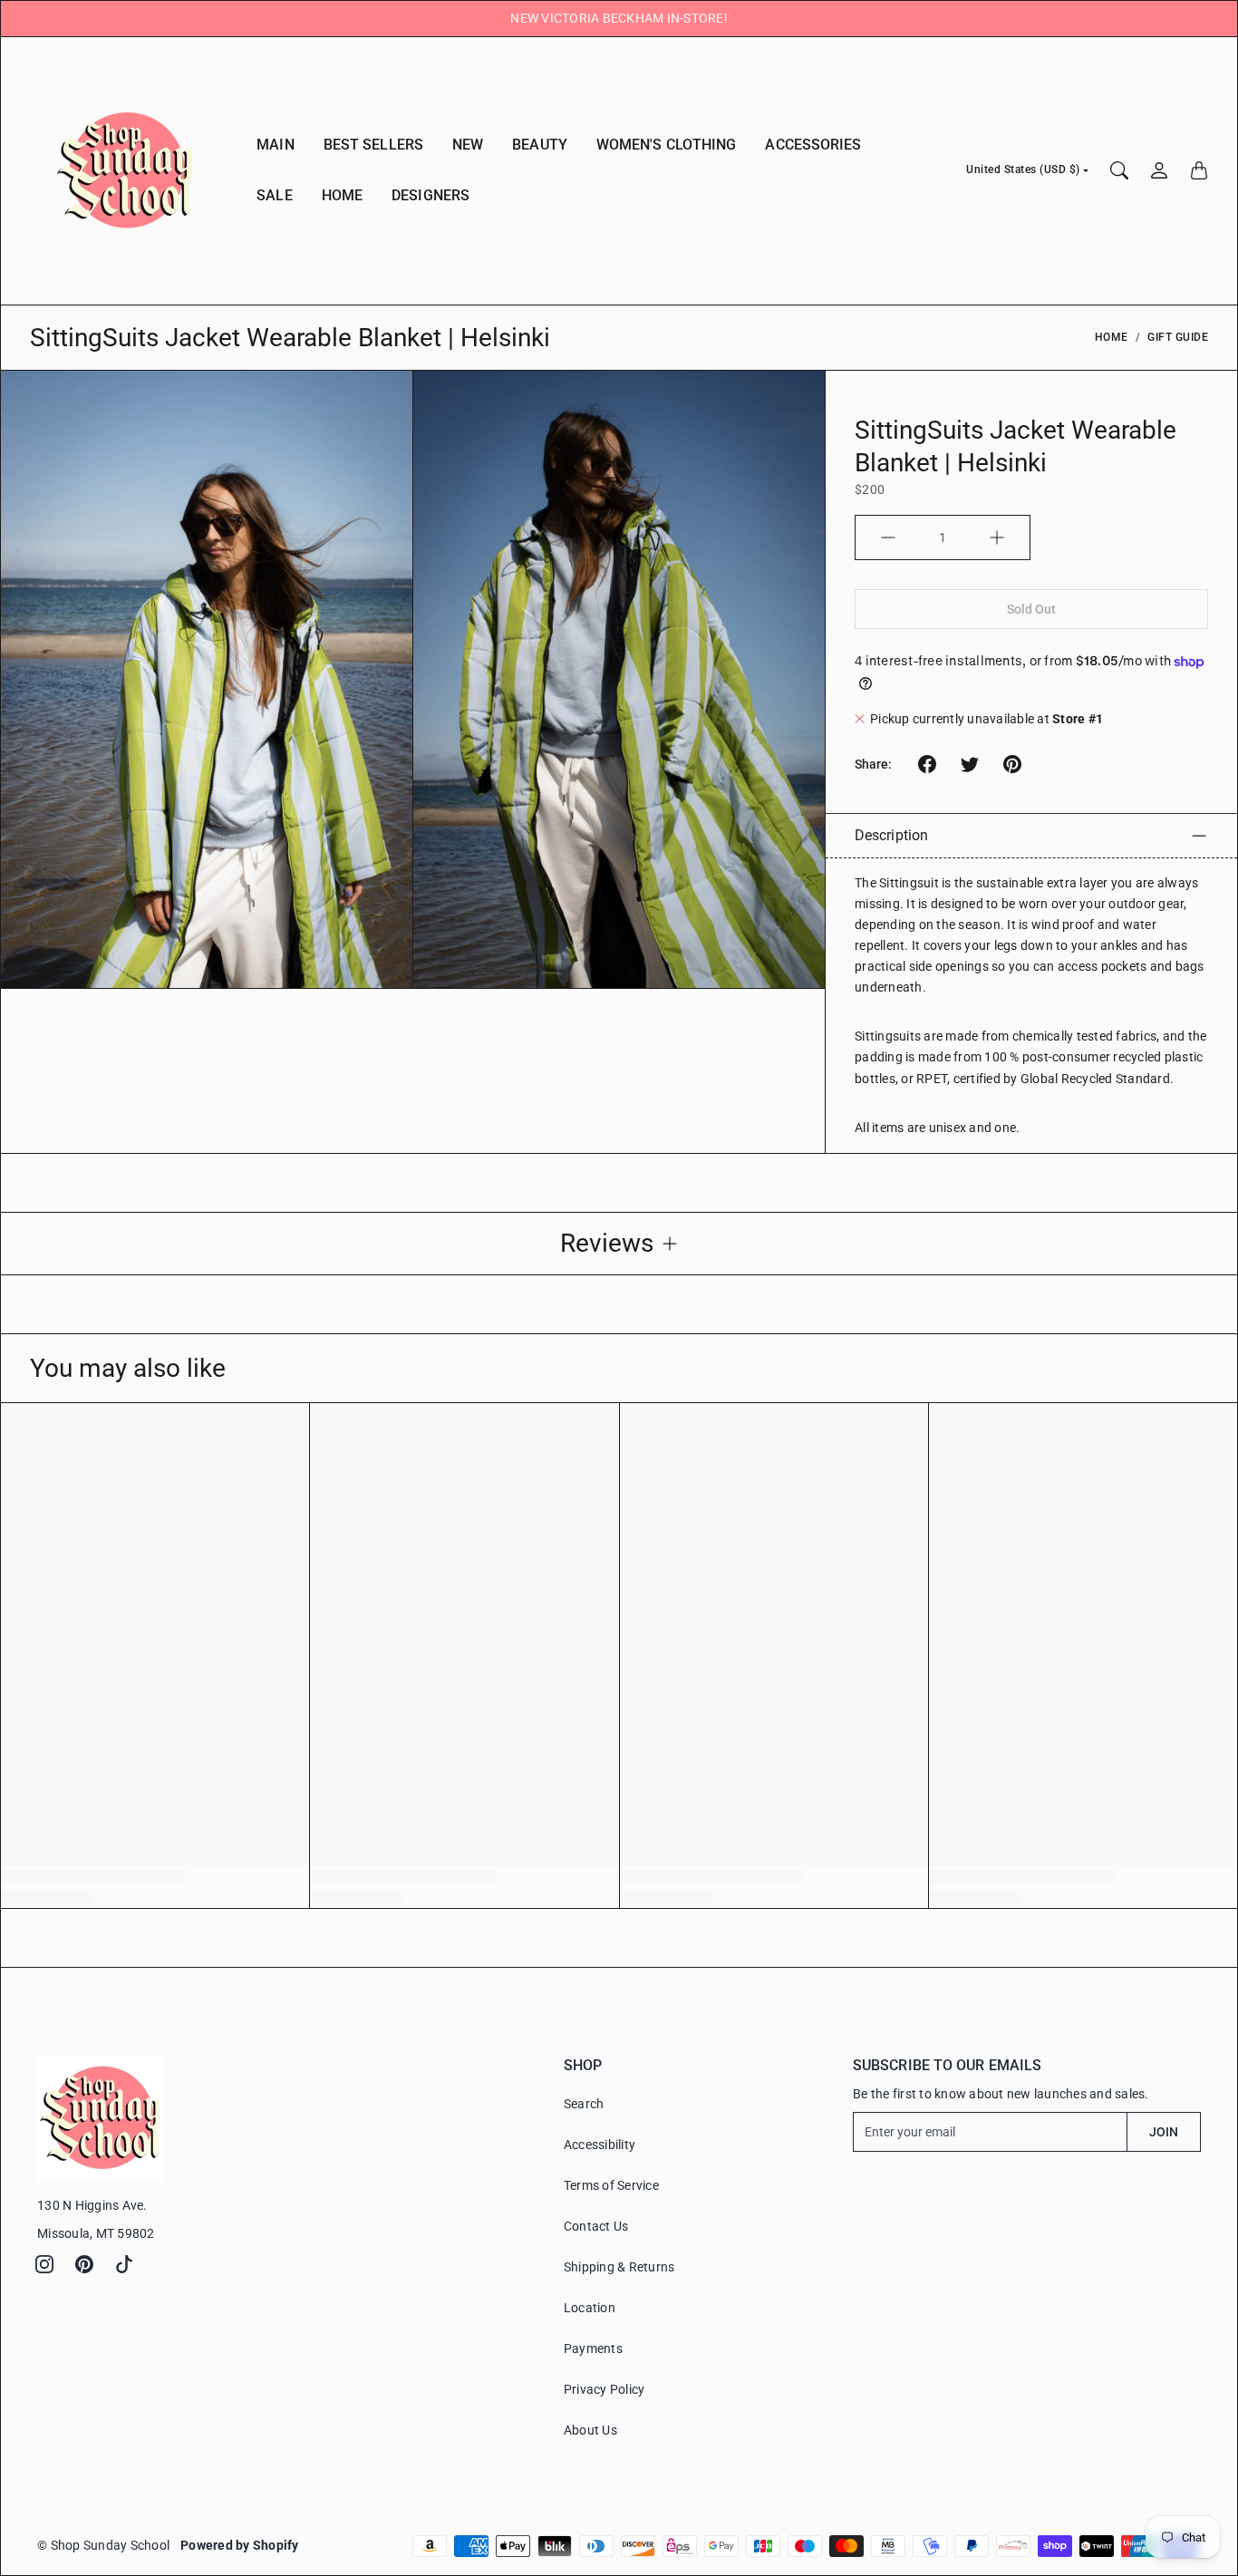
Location (590, 2308)
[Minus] (888, 537)
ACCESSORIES (813, 145)
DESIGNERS (430, 195)
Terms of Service (611, 2185)
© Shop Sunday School (103, 2545)
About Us (590, 2430)
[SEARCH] (1119, 170)
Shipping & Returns (619, 2267)
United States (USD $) (1023, 169)
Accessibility (600, 2145)
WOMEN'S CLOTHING (667, 145)
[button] (927, 764)
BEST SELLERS (373, 145)
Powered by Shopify (240, 2545)
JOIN (1164, 2132)
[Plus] (997, 537)
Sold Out (1032, 609)
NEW (468, 145)
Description (891, 835)
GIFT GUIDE (1178, 337)
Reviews (607, 1243)
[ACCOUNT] (1159, 170)
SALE (274, 195)
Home (1112, 337)
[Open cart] (1199, 170)
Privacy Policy (604, 2389)
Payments (593, 2348)
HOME (342, 195)
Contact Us (596, 2226)
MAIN (275, 145)
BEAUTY (540, 145)
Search (584, 2104)
